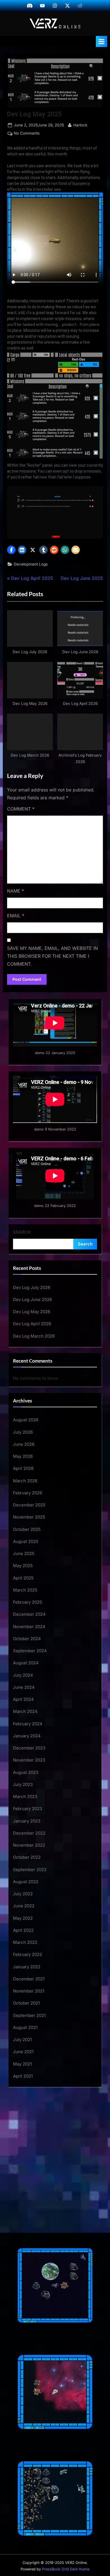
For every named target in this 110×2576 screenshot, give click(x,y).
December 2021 (29, 1979)
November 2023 (29, 1760)
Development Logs (31, 564)
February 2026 (27, 1493)
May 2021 (22, 2064)
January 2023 (27, 1821)
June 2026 (24, 1444)
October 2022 (27, 1857)
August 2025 (26, 1541)
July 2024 (23, 1675)
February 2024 (28, 1724)
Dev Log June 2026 (32, 1300)
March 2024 (25, 1711)
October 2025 (27, 1529)
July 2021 (22, 2040)
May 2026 (23, 1456)
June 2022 (24, 1906)
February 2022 (27, 1954)
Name (16, 891)
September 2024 (30, 1651)
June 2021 (23, 2052)
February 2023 (27, 1809)
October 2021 (26, 2003)
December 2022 (29, 1833)
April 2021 (23, 2076)
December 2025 (29, 1505)
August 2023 (26, 1772)
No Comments (27, 134)
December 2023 (29, 1748)
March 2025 (25, 1590)
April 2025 (23, 1578)
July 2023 (23, 1784)
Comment (21, 809)
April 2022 (23, 1930)
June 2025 (24, 1553)
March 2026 (25, 1481)
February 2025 (27, 1602)
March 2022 (25, 1942)
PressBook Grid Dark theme (66, 2569)
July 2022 (23, 1894)
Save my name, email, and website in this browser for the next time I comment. (52, 956)
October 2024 (27, 1639)
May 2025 (23, 1566)
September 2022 (30, 1870)
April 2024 (23, 1699)
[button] (11, 550)
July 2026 (23, 1432)
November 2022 (29, 1845)
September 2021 (29, 2015)
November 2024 (29, 1627)
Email (16, 916)
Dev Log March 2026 (34, 1336)
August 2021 (25, 2027)
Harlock (80, 125)
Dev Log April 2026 (32, 1324)
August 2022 (26, 1882)
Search (22, 1232)
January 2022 (27, 1967)
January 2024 (27, 1736)
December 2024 (29, 1614)
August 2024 (26, 1663)
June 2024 (24, 1687)
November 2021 (29, 1991)
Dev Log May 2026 (32, 1312)
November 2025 (29, 1517)
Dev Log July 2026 (32, 1287)
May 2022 (23, 1918)
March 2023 (25, 1797)
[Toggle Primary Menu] (102, 41)
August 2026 (26, 1420)
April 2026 (23, 1468)
